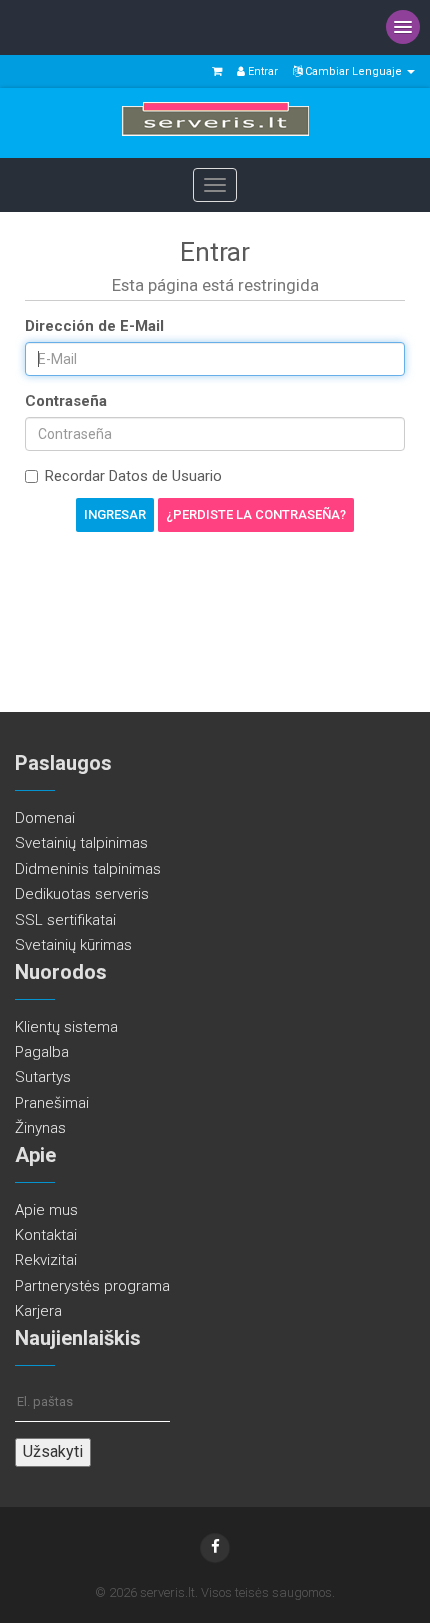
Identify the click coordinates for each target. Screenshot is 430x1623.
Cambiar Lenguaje (353, 71)
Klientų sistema (66, 1027)
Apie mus (46, 1210)
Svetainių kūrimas (73, 945)
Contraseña (66, 401)
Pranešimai (52, 1103)
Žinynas (40, 1128)
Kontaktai (46, 1235)
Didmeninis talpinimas (88, 869)
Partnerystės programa (92, 1286)
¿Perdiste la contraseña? (256, 514)
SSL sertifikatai (65, 920)
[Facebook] (215, 1548)
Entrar (261, 71)
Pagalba (42, 1052)
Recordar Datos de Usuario (133, 476)
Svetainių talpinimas (81, 843)
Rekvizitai (46, 1260)
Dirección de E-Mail (94, 326)
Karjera (38, 1311)
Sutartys (43, 1077)
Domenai (45, 818)
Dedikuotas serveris (82, 894)
